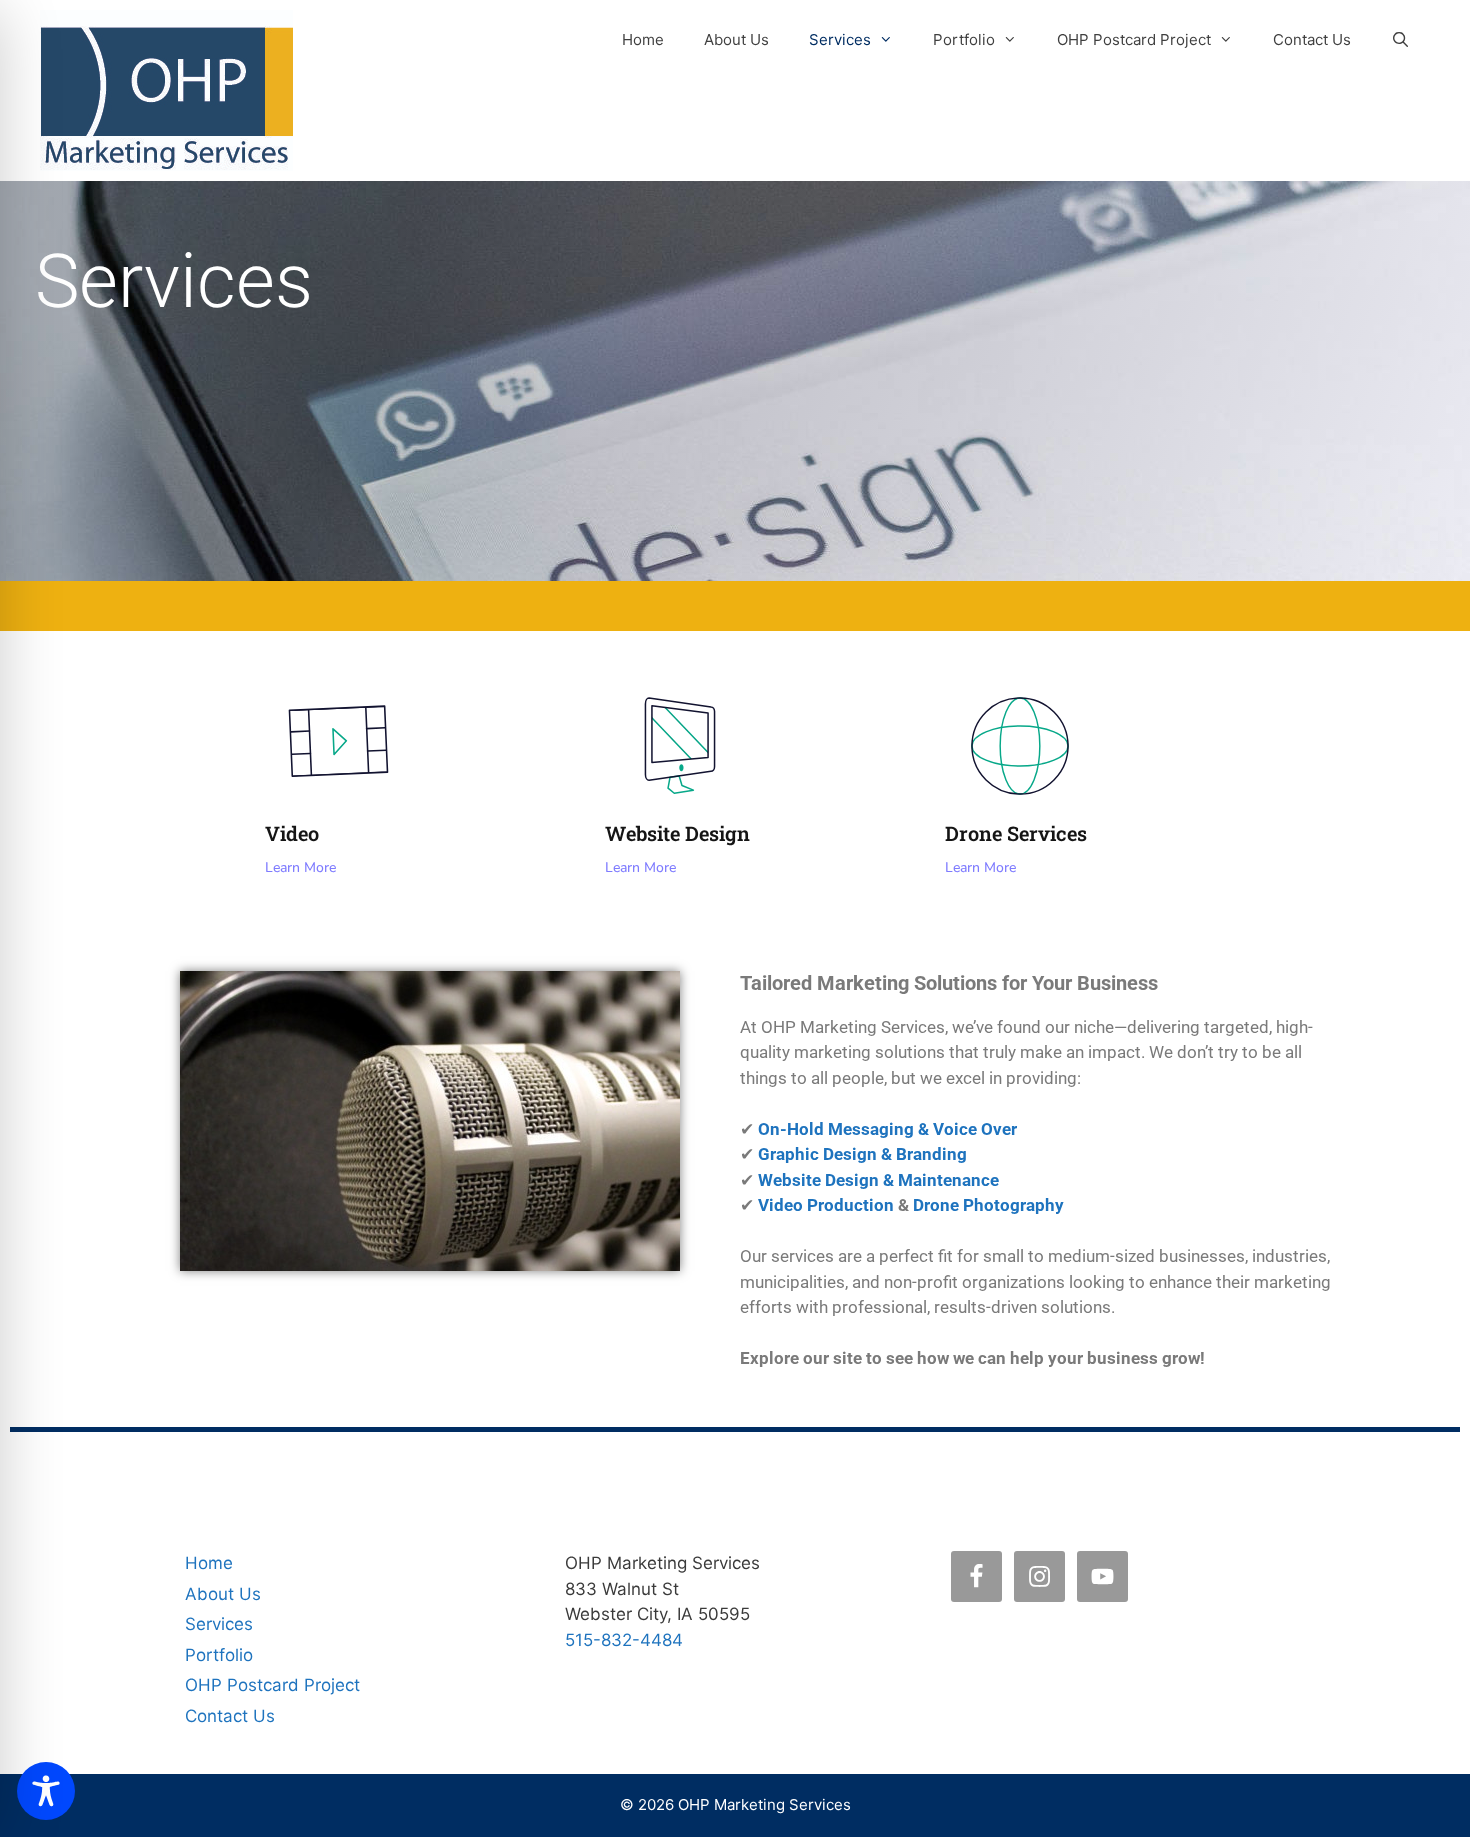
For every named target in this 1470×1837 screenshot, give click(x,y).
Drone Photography (988, 1205)
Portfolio (964, 39)
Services (840, 39)
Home (643, 39)
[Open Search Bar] (1400, 40)
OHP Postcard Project (1134, 39)
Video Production (826, 1205)
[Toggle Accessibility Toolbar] (46, 1791)
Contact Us (1312, 39)
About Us (736, 39)
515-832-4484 (624, 1640)
